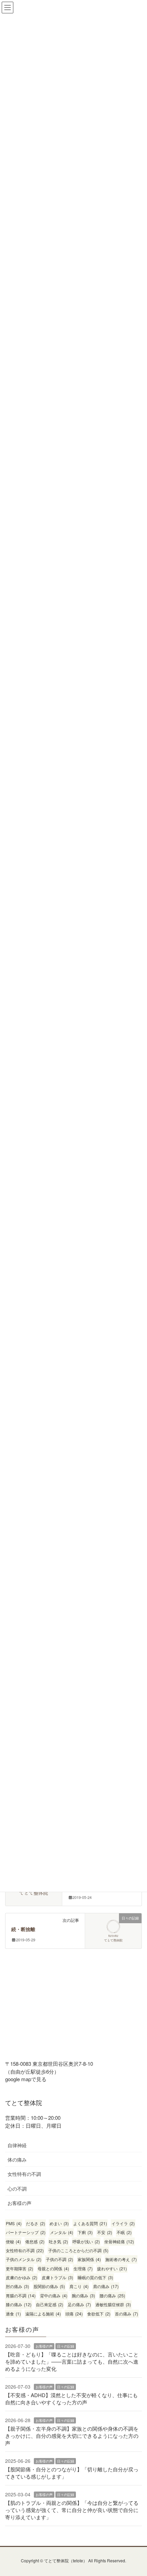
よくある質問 (90, 2223)
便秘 (13, 2241)
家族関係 (89, 2259)
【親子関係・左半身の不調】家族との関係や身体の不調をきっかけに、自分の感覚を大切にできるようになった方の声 (72, 2436)
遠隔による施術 (43, 2314)
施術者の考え (121, 2259)
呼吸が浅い (86, 2241)
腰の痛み (112, 2295)
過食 (13, 2314)
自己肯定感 (50, 2304)
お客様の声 (19, 2203)
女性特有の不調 (24, 2174)
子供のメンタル (24, 2259)
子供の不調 (59, 2259)
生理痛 (83, 2268)
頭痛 (74, 2314)
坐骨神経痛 (119, 2241)
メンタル (62, 2232)
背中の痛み (54, 2295)
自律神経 (17, 2145)
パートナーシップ (26, 2232)
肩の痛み (106, 2286)
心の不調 (17, 2189)
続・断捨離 (23, 1930)
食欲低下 (99, 2314)
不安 (105, 2232)
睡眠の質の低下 (95, 2277)
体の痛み (17, 2159)
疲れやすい (112, 2268)
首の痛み (126, 2314)
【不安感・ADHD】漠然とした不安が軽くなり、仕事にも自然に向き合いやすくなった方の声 (71, 2399)
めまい (59, 2223)
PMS (14, 2223)
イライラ (123, 2223)
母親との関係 (53, 2268)
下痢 (85, 2232)
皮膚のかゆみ (22, 2277)
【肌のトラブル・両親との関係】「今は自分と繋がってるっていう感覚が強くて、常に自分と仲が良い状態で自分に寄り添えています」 (72, 2510)
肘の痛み (17, 2286)
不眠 (124, 2232)
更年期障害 (19, 2268)
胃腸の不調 (21, 2295)
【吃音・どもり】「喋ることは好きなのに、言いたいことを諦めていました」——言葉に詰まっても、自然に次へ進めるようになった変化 (72, 2361)
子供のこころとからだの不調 (78, 2250)
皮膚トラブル (57, 2277)
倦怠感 (35, 2241)
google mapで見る (26, 2079)
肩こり (79, 2286)
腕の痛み (83, 2295)
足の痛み (79, 2304)
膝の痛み (19, 2304)
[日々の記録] (113, 1930)
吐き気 (58, 2241)
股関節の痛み (49, 2286)
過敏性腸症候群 (113, 2304)
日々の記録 (66, 2346)
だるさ (36, 2223)
